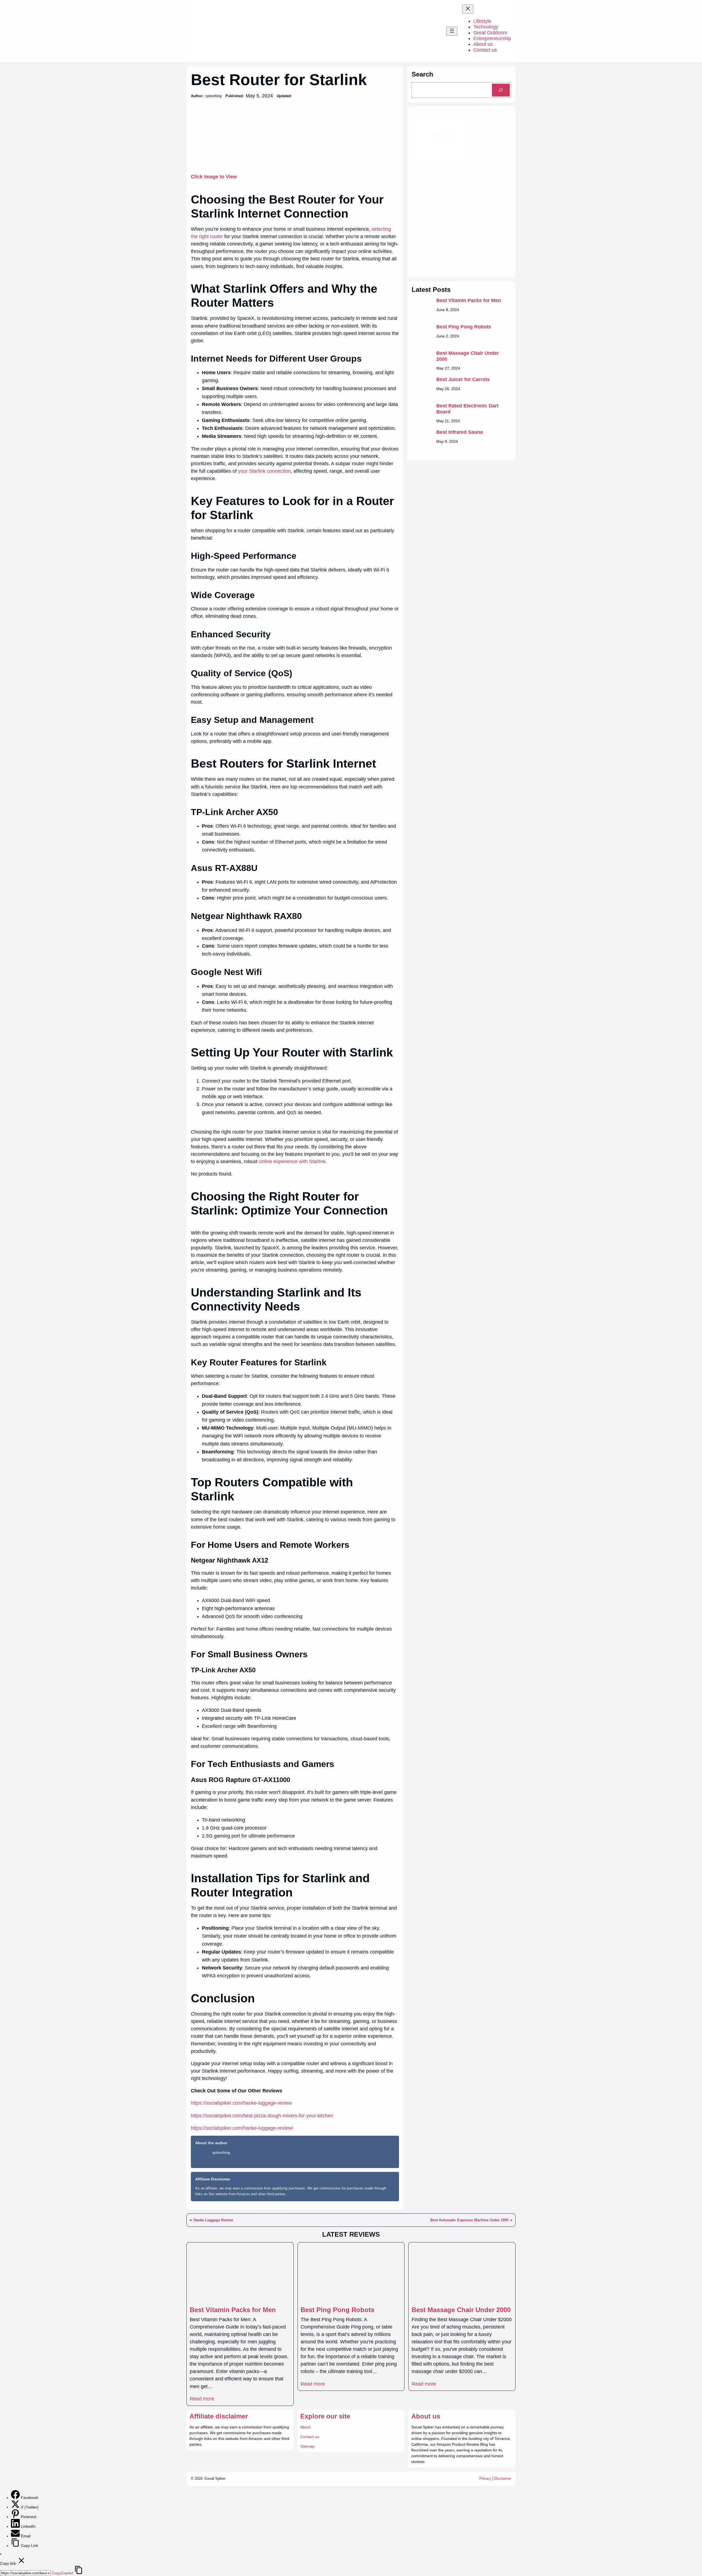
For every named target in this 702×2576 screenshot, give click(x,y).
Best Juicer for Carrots (463, 379)
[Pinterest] (16, 2517)
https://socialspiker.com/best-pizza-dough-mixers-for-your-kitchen (262, 2116)
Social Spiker (215, 2478)
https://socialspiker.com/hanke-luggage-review (241, 2103)
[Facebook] (16, 2498)
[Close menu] (468, 9)
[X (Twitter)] (16, 2507)
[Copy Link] (16, 2546)
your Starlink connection (264, 471)
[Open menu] (452, 31)
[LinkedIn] (16, 2526)
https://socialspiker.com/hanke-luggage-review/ (242, 2128)
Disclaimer (503, 2478)
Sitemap (307, 2446)
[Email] (16, 2536)
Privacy (485, 2478)
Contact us (310, 2437)
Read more (202, 2399)
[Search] (501, 90)
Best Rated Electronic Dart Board (467, 409)
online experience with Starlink (292, 1162)
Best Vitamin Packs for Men (469, 300)
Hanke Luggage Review (213, 2220)
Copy (63, 2573)
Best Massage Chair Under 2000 (468, 356)
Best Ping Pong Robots (464, 327)
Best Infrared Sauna (460, 432)
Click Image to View (214, 177)
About (305, 2427)
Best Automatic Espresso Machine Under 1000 (469, 2220)
